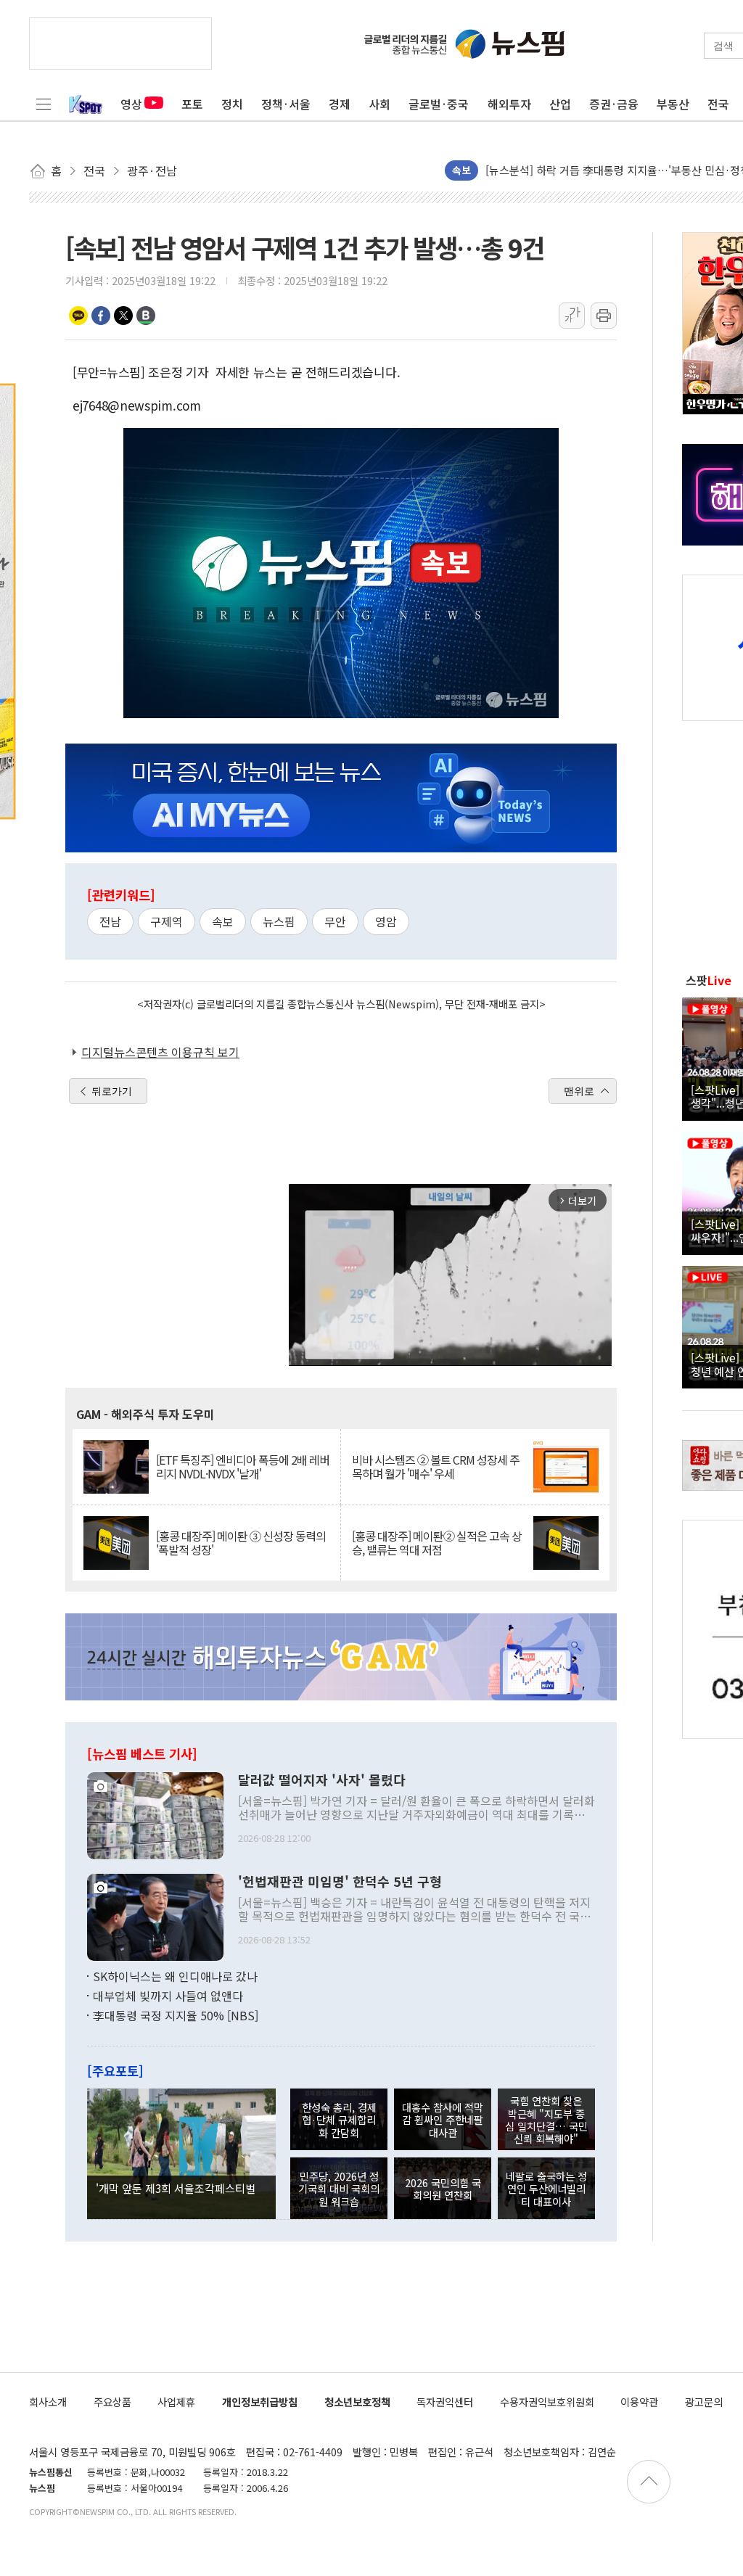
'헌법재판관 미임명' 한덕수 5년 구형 (340, 1882)
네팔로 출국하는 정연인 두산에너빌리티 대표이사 (546, 2189)
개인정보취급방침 (260, 2402)
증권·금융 (614, 104)
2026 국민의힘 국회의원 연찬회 (443, 2189)
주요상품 (112, 2402)
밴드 (146, 316)
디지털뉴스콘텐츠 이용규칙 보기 (160, 1052)
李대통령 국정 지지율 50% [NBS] (176, 2015)
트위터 (123, 316)
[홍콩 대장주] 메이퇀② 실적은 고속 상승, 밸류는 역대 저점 (437, 1543)
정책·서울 (286, 104)
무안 (335, 921)
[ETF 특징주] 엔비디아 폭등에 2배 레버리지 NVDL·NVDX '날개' (243, 1467)
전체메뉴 (44, 104)
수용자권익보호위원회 (547, 2402)
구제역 (167, 921)
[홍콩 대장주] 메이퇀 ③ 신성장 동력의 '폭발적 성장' (241, 1543)
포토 (192, 104)
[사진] (155, 1814)
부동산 (673, 104)
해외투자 (509, 104)
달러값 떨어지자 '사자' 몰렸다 (322, 1780)
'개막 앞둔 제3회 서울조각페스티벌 (176, 2188)
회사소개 (48, 2402)
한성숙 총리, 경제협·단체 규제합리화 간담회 (339, 2120)
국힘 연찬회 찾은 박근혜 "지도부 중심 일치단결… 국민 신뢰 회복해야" (546, 2119)
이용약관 (639, 2402)
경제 (340, 104)
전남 (110, 921)
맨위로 (579, 1091)
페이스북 (101, 316)
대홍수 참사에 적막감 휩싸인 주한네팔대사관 (443, 2120)
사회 (379, 104)
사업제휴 (176, 2402)
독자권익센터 (445, 2402)
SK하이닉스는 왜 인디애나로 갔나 (175, 1976)
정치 (232, 104)
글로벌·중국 (439, 104)
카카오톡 (78, 316)
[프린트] (604, 316)
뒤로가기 (112, 1091)
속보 (223, 921)
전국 (718, 104)
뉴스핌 (279, 921)
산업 (560, 104)
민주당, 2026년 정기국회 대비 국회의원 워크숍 (339, 2189)
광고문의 (704, 2402)
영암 (386, 921)
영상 (131, 104)
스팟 (709, 980)
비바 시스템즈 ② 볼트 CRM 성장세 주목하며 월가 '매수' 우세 (436, 1467)
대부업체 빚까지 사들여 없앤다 (168, 1996)
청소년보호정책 (357, 2402)
